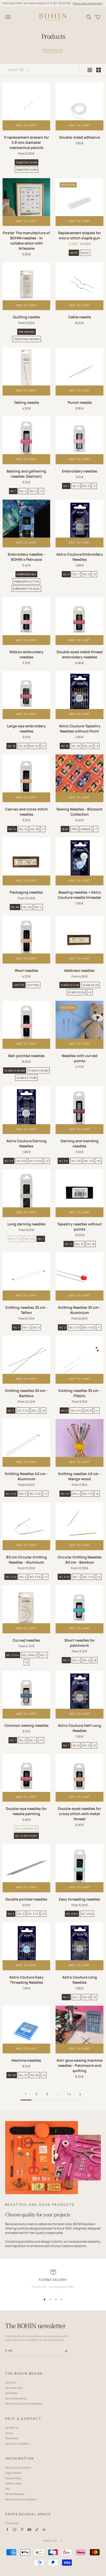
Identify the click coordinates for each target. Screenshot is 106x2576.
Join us (9, 2433)
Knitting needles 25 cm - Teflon (26, 1310)
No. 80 (35, 2075)
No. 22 (34, 746)
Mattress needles (79, 970)
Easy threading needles (79, 1899)
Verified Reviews (15, 2494)
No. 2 (62, 1327)
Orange (86, 829)
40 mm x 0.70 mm (26, 1078)
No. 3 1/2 (23, 1411)
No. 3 (23, 491)
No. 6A (15, 907)
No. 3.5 (65, 1494)
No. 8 (88, 1411)
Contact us (12, 2428)
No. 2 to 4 (13, 1655)
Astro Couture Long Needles (80, 1980)
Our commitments (16, 2398)
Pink (74, 829)
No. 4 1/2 (89, 1327)
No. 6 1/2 (76, 1411)
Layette (19, 985)
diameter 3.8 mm (26, 162)
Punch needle (80, 402)
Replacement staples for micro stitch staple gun (80, 235)
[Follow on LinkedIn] (44, 2530)
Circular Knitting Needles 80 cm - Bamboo (80, 1560)
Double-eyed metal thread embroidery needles (80, 654)
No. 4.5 (87, 1494)
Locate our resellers (17, 2444)
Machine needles (26, 2060)
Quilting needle (26, 317)
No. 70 (23, 2075)
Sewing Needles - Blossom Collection (79, 812)
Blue (65, 829)
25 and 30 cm (76, 992)
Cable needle (79, 317)
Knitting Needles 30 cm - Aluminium (79, 1310)
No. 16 (23, 829)
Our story (11, 2382)
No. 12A (27, 907)
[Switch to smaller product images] (99, 70)
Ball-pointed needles (26, 1056)
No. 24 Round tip (26, 1829)
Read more (53, 50)
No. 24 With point (26, 1836)
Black (85, 253)
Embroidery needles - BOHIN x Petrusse (26, 557)
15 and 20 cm (90, 985)
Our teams (11, 2393)
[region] (53, 2281)
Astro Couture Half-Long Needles (79, 1728)
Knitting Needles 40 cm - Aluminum (26, 1476)
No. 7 (76, 574)
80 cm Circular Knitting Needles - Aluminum (26, 1560)
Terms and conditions (87, 3)
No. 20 (23, 746)
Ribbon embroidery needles (26, 654)
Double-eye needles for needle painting (26, 1811)
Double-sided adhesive (79, 137)
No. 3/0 (63, 1161)
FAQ (7, 2489)
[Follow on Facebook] (7, 2530)
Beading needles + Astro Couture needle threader (80, 895)
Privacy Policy (13, 2478)
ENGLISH (50, 2541)
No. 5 (33, 491)
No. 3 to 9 (36, 1161)
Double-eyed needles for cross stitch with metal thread (79, 1814)
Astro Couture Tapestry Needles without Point (80, 728)
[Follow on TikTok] (37, 2530)
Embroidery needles (80, 471)
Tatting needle (26, 402)
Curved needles (26, 1640)
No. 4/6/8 (87, 1914)
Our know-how (14, 2388)
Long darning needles (26, 1224)
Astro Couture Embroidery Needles (80, 557)
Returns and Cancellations (21, 2499)
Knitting (33, 985)
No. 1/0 (9, 1161)
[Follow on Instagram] (15, 2530)
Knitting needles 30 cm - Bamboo (26, 1393)
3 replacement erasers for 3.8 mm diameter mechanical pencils (26, 142)
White (74, 253)
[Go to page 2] (80, 2094)
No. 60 (12, 2075)
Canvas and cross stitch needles (26, 812)
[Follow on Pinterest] (22, 2530)
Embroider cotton (26, 581)
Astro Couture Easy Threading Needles (26, 1980)
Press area (12, 2438)
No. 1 (13, 491)
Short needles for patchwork (80, 1643)
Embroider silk (26, 574)
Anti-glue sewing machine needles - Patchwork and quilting (79, 2065)
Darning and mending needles (79, 1143)
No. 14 (12, 829)
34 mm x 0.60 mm (15, 1070)
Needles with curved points (80, 1058)
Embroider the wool (26, 589)
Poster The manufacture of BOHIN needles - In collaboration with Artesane (26, 241)
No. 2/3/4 (72, 1914)
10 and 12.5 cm (70, 985)
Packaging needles (26, 892)
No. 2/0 (21, 1161)
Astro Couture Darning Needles (26, 1143)
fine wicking (26, 332)
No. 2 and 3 (29, 1655)
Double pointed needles (26, 1899)
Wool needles (26, 970)
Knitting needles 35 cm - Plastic (79, 1393)
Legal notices (13, 2473)
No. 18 (11, 746)
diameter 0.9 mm (26, 170)
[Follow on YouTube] (29, 2530)
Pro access (12, 2523)
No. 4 (38, 907)
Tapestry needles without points (79, 1227)
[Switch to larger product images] (90, 70)
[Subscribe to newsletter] (66, 2351)
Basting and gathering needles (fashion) (26, 474)
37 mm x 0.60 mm (38, 1070)
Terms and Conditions (18, 2468)
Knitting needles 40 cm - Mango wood (79, 1476)
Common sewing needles (26, 1725)
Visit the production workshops (24, 2404)
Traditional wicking (26, 339)
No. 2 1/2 (74, 1327)
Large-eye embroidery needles (26, 728)
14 (69, 2094)
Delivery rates (13, 2483)
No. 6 (64, 1411)
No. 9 (86, 574)
